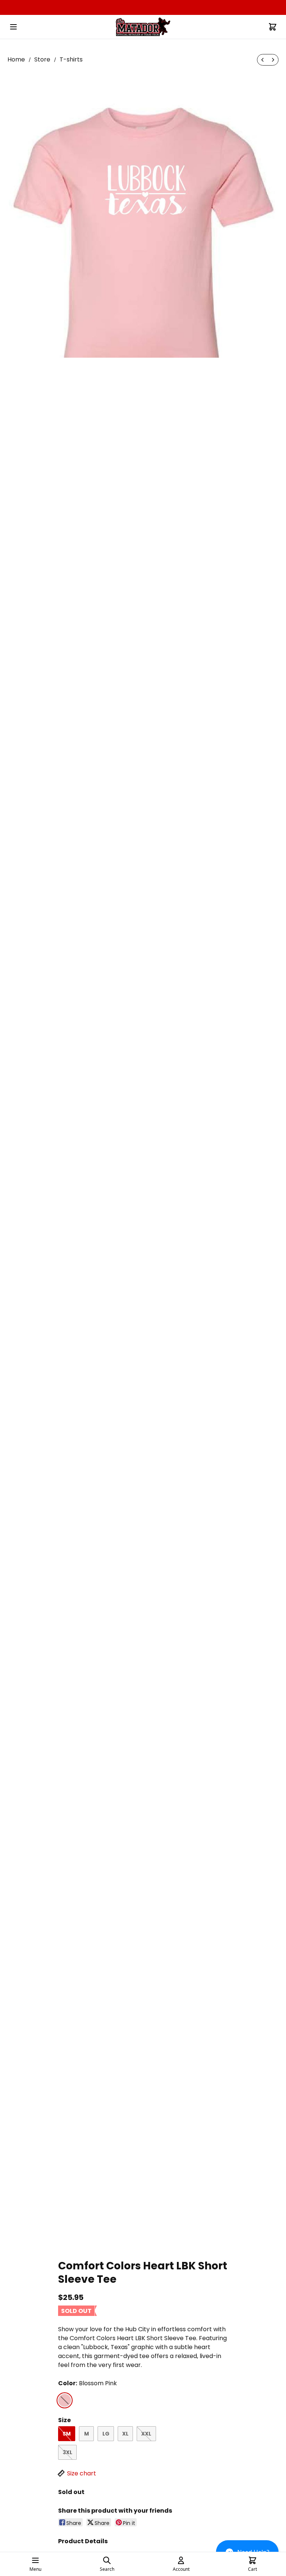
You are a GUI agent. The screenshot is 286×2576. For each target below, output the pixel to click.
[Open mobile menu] (13, 27)
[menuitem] (263, 60)
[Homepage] (143, 27)
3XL (67, 2452)
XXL (146, 2434)
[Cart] (273, 27)
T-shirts (71, 59)
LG (106, 2434)
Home (16, 59)
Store (42, 59)
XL (125, 2434)
